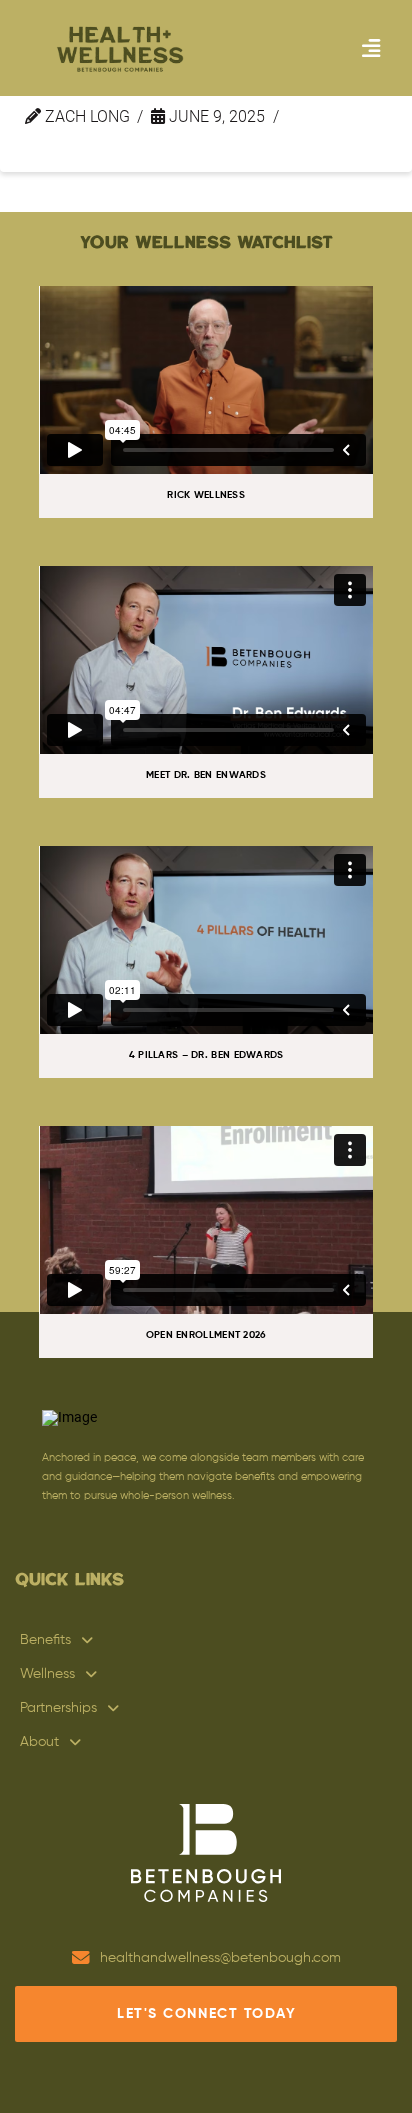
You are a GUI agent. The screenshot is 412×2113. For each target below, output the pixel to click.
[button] (371, 48)
